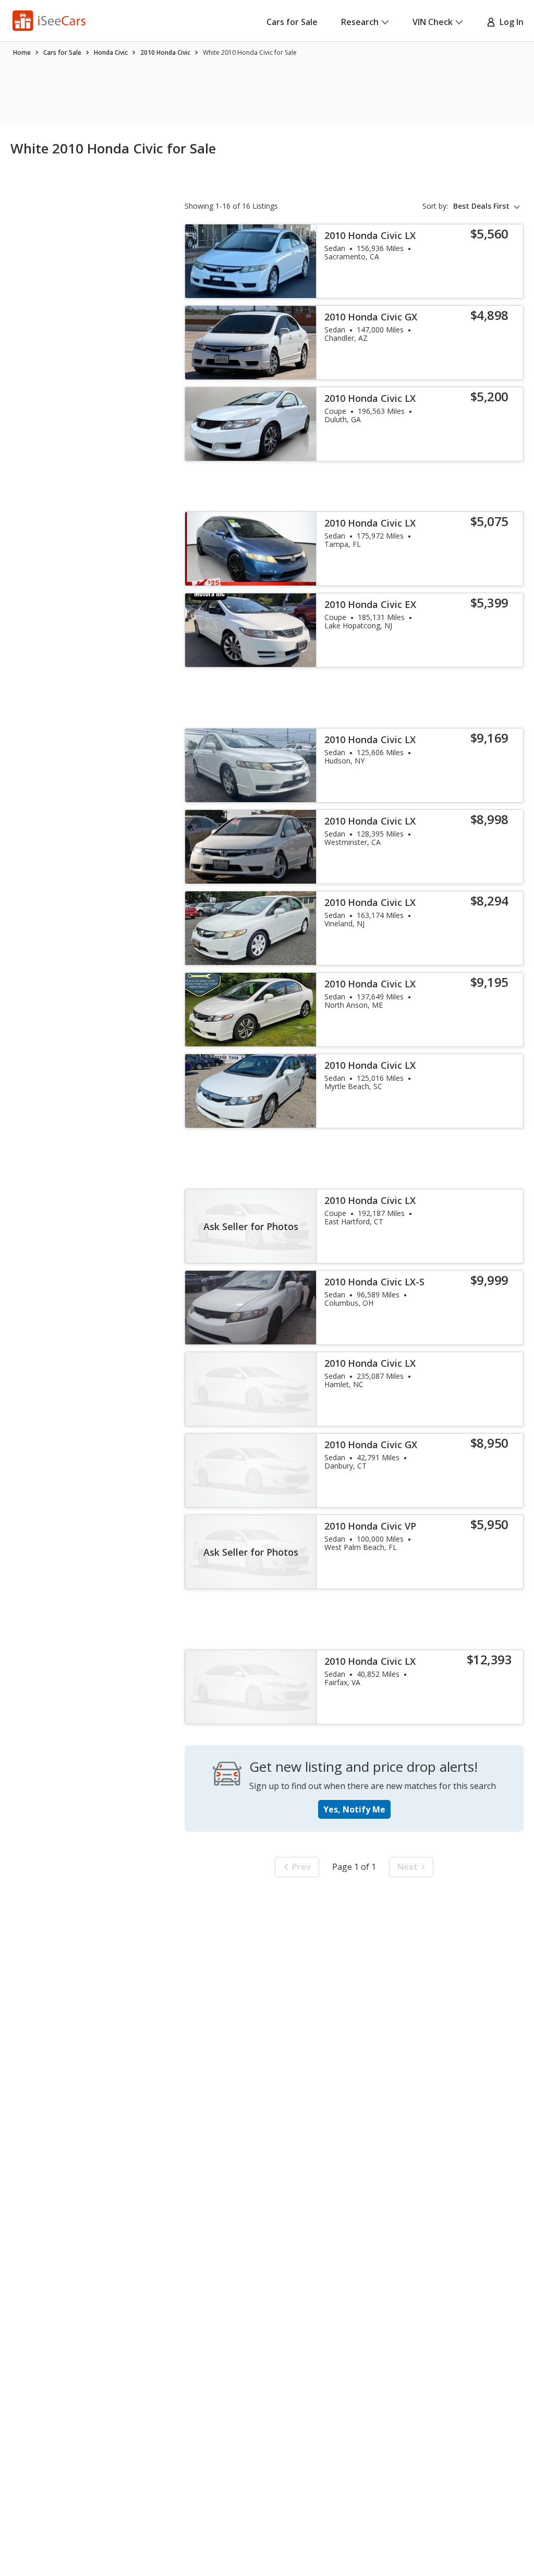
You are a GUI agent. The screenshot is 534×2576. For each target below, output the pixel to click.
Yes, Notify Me (354, 1809)
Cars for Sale (292, 22)
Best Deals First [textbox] (481, 206)
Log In (509, 22)
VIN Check (433, 22)
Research (360, 22)
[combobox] (488, 206)
